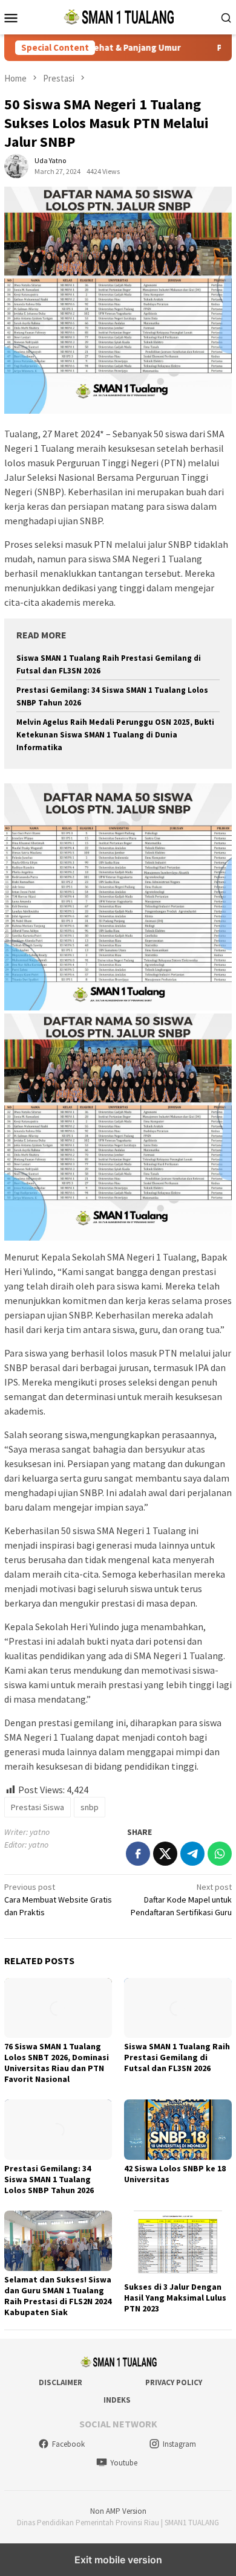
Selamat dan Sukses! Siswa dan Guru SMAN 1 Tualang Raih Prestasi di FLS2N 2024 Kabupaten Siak (58, 2296)
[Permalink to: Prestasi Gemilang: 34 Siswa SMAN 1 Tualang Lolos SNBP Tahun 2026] (58, 2130)
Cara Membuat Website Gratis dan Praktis (58, 1900)
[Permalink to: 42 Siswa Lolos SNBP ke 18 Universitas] (178, 2130)
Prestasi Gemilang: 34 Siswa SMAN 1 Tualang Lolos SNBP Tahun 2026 (49, 2179)
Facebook (68, 2444)
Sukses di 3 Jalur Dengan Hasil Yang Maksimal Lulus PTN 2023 (175, 2298)
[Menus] (11, 18)
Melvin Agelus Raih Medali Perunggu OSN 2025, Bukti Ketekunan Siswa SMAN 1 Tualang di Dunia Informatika (115, 735)
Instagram (179, 2444)
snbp (90, 1807)
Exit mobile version (118, 2560)
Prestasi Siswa (38, 1807)
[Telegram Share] (192, 1854)
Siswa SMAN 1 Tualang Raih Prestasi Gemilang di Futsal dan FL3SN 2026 (177, 2057)
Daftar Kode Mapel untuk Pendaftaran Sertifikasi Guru (181, 1900)
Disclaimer (61, 2382)
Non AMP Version (118, 2511)
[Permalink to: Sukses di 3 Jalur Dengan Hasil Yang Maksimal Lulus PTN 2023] (178, 2244)
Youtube (124, 2463)
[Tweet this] (165, 1854)
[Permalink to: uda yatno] (16, 165)
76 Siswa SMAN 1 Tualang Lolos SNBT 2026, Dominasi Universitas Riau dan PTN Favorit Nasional (57, 2063)
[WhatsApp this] (220, 1854)
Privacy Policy (174, 2382)
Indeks (117, 2400)
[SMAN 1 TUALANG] (118, 16)
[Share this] (138, 1854)
